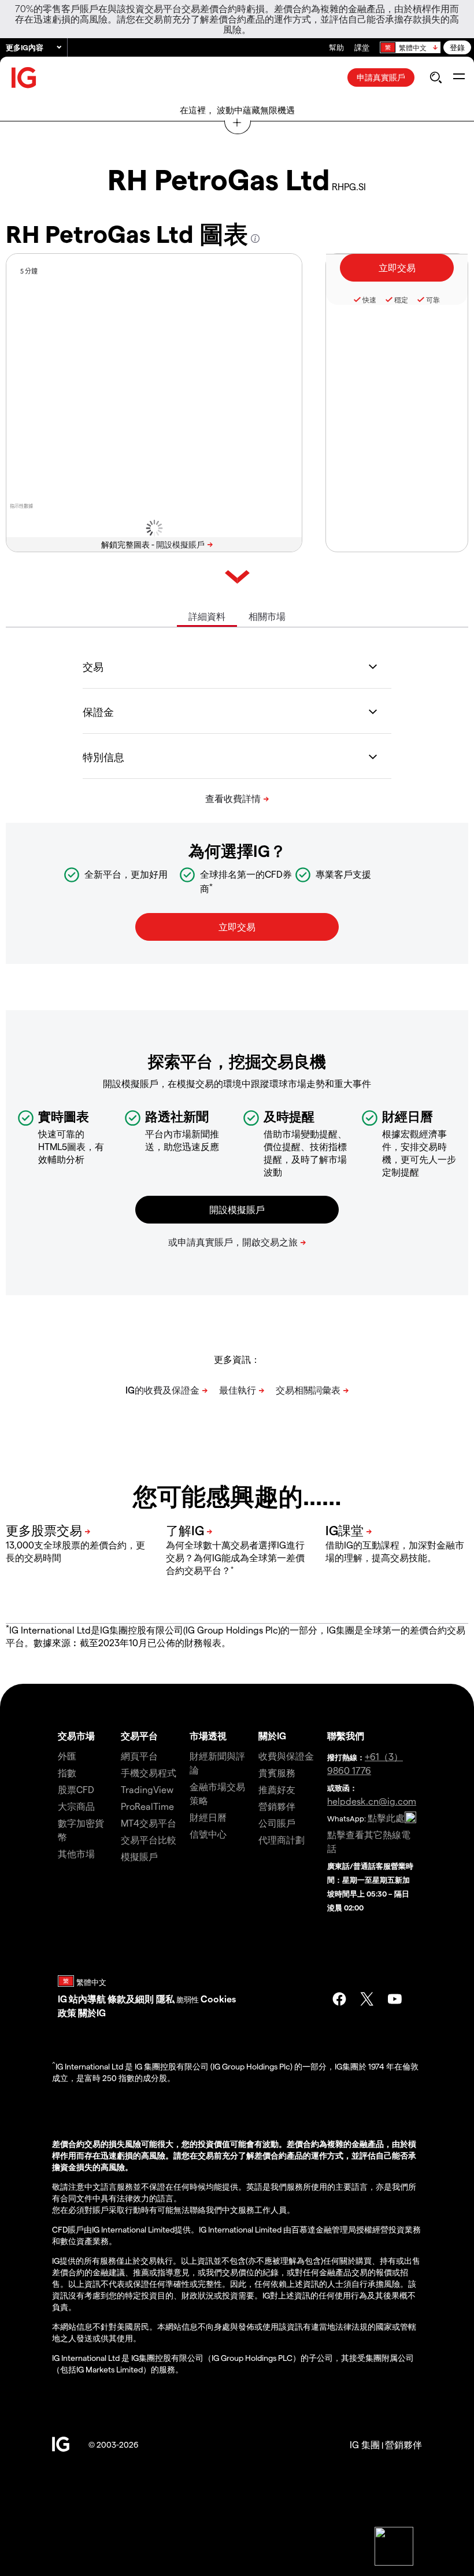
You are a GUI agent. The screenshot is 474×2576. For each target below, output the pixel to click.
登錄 (457, 47)
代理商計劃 (282, 1840)
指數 (67, 1773)
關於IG (272, 1736)
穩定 (401, 300)
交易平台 (139, 1736)
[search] (436, 77)
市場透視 (208, 1736)
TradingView (147, 1789)
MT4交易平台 (149, 1823)
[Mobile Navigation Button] (459, 77)
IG (62, 1999)
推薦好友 (277, 1789)
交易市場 (76, 1736)
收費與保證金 (286, 1756)
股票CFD (76, 1789)
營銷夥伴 (277, 1806)
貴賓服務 (277, 1773)
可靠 (433, 300)
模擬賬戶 (139, 1856)
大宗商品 (76, 1806)
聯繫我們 (346, 1736)
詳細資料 (207, 616)
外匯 (67, 1756)
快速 (369, 300)
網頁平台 (139, 1756)
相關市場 (267, 616)
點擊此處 (386, 1818)
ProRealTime (147, 1806)
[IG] (24, 78)
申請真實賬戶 (381, 77)
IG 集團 (365, 2444)
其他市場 (76, 1854)
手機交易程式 (149, 1773)
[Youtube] (395, 1999)
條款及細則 (132, 1999)
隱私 (165, 1999)
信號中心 (208, 1834)
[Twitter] (367, 1999)
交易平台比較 (149, 1840)
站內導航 (87, 1999)
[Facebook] (339, 1999)
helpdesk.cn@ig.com (372, 1801)
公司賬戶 (277, 1823)
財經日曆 (208, 1817)
